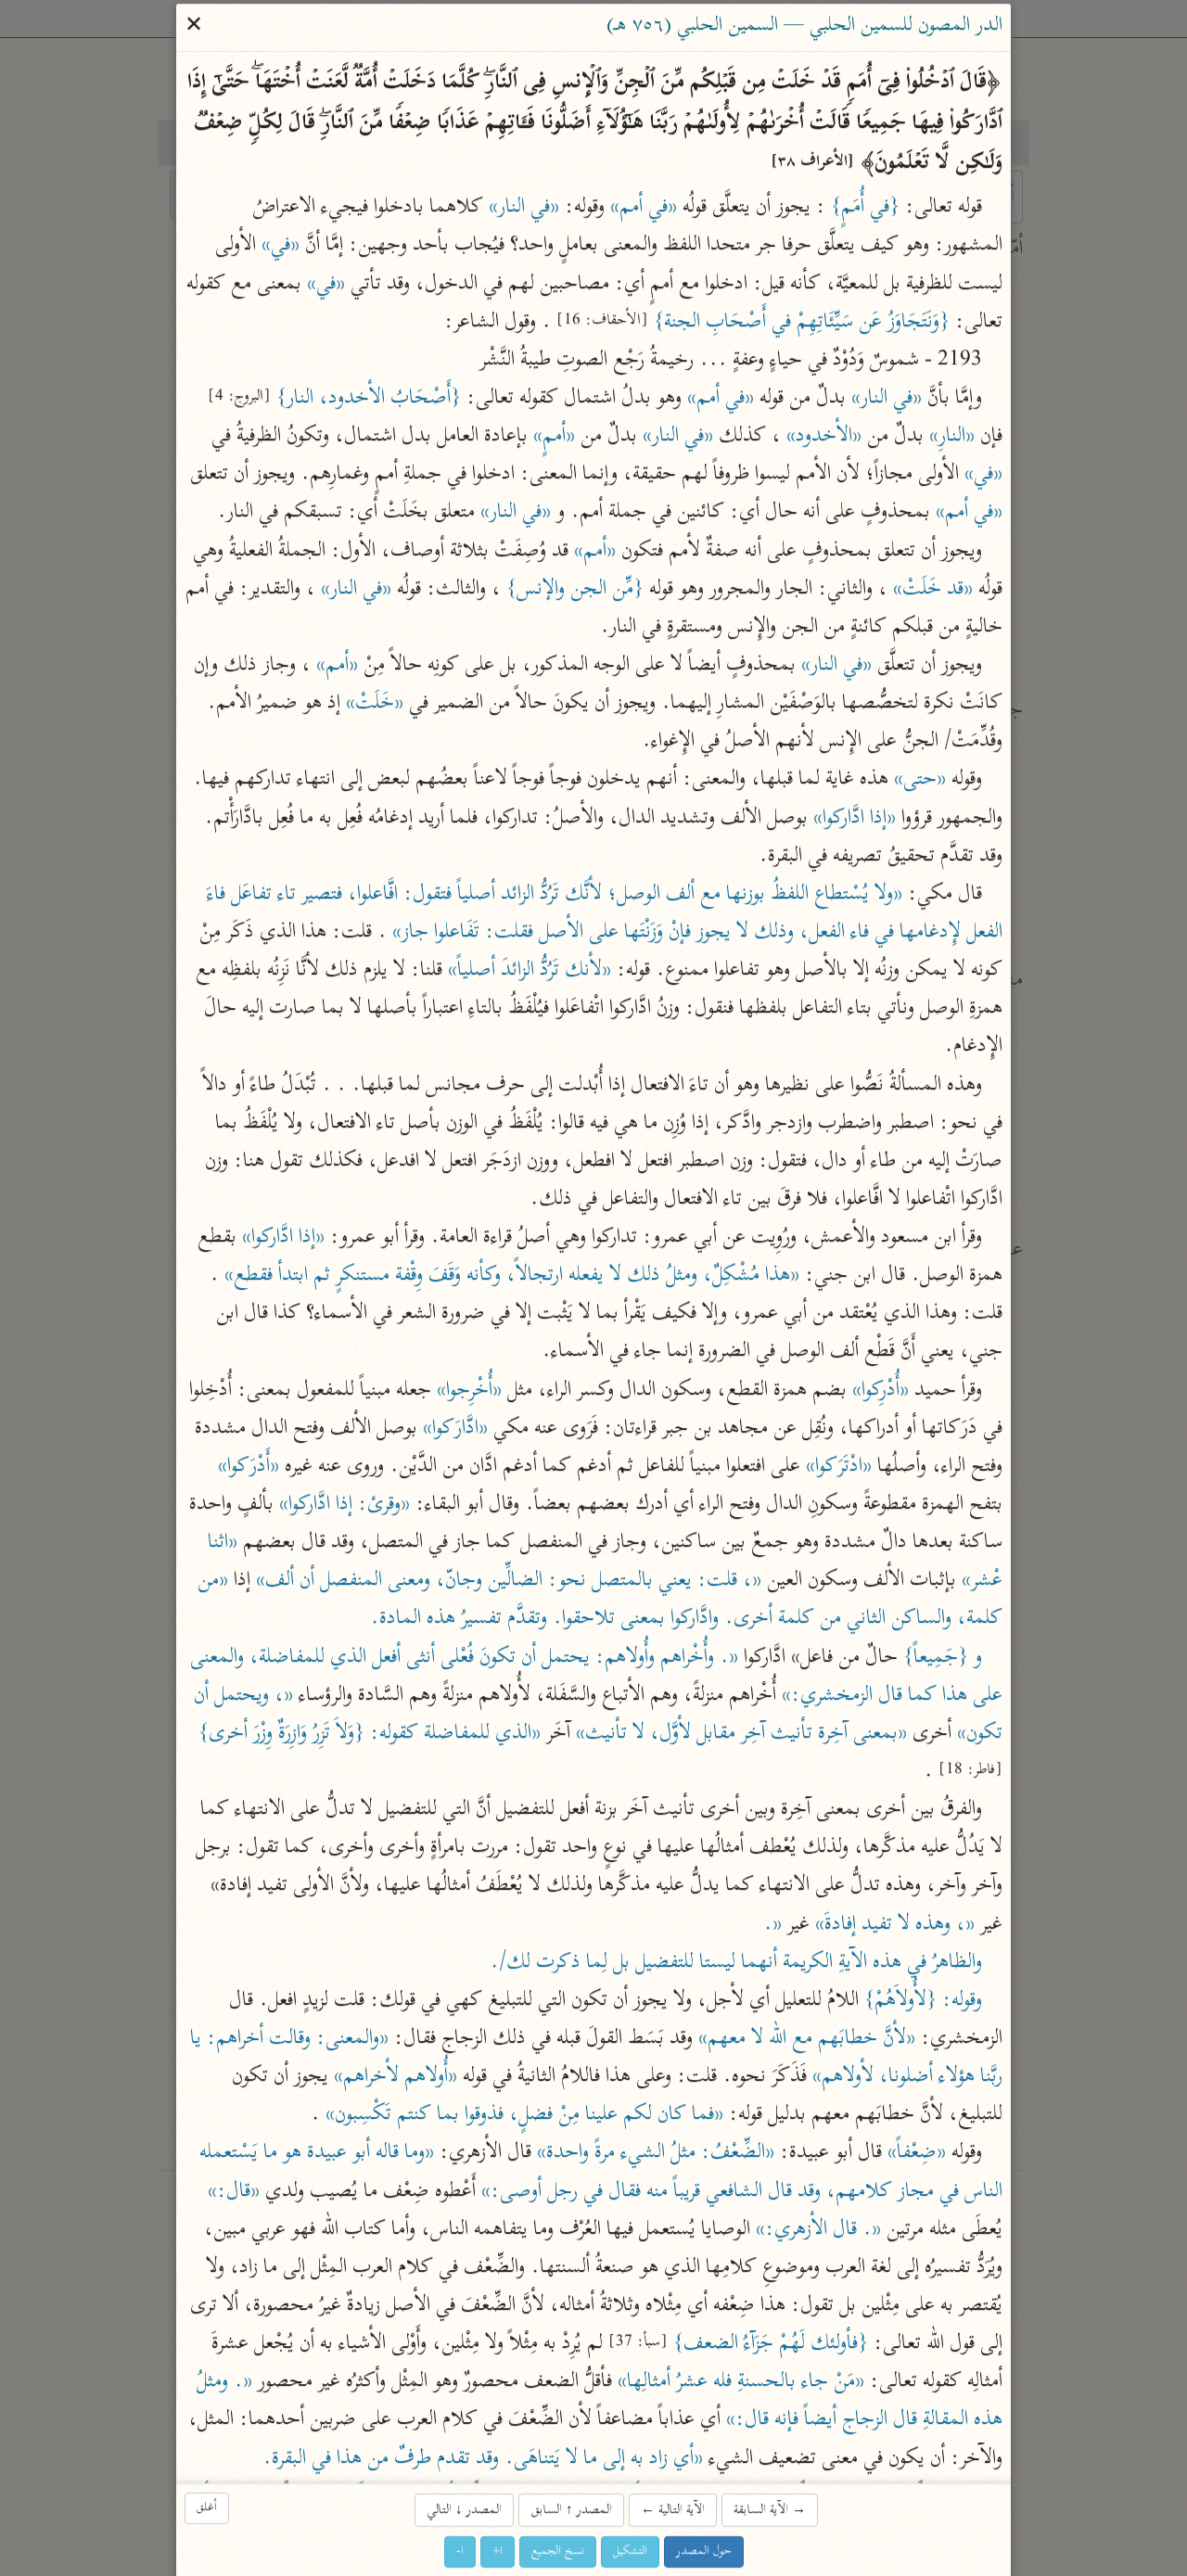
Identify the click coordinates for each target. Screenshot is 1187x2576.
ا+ (498, 2551)
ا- (460, 2551)
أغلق (207, 2508)
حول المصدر (704, 2551)
